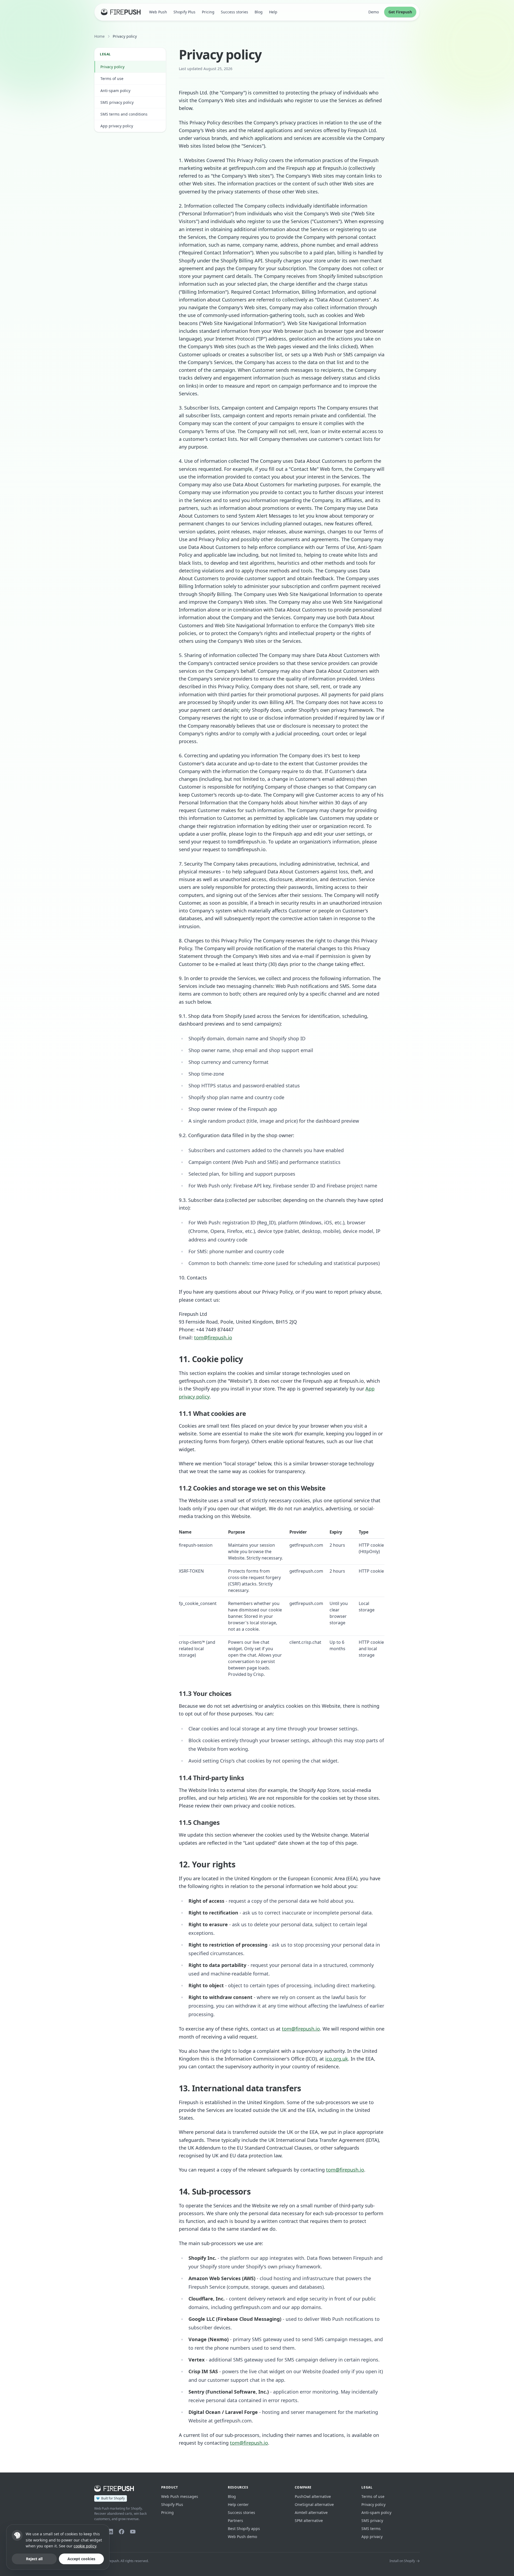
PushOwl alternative (313, 2496)
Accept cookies (81, 2559)
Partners (235, 2520)
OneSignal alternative (314, 2504)
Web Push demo (242, 2537)
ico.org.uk (337, 2059)
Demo (374, 12)
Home (99, 36)
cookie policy (85, 2546)
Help (273, 12)
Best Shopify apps (244, 2529)
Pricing (208, 12)
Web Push (158, 12)
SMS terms (371, 2529)
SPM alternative (309, 2520)
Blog (259, 12)
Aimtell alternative (311, 2512)
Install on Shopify (402, 2561)
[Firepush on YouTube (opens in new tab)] (133, 2532)
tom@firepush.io (213, 1337)
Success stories (235, 12)
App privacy (372, 2537)
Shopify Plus (184, 12)
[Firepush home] (121, 12)
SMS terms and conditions (124, 114)
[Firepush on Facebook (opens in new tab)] (122, 2532)
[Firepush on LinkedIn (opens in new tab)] (110, 2532)
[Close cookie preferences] (17, 2535)
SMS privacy (372, 2520)
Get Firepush (400, 12)
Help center (238, 2504)
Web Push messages (180, 2496)
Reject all (34, 2559)
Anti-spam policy (115, 91)
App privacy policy (117, 126)
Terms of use (112, 79)
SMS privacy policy (117, 102)
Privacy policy (112, 67)
